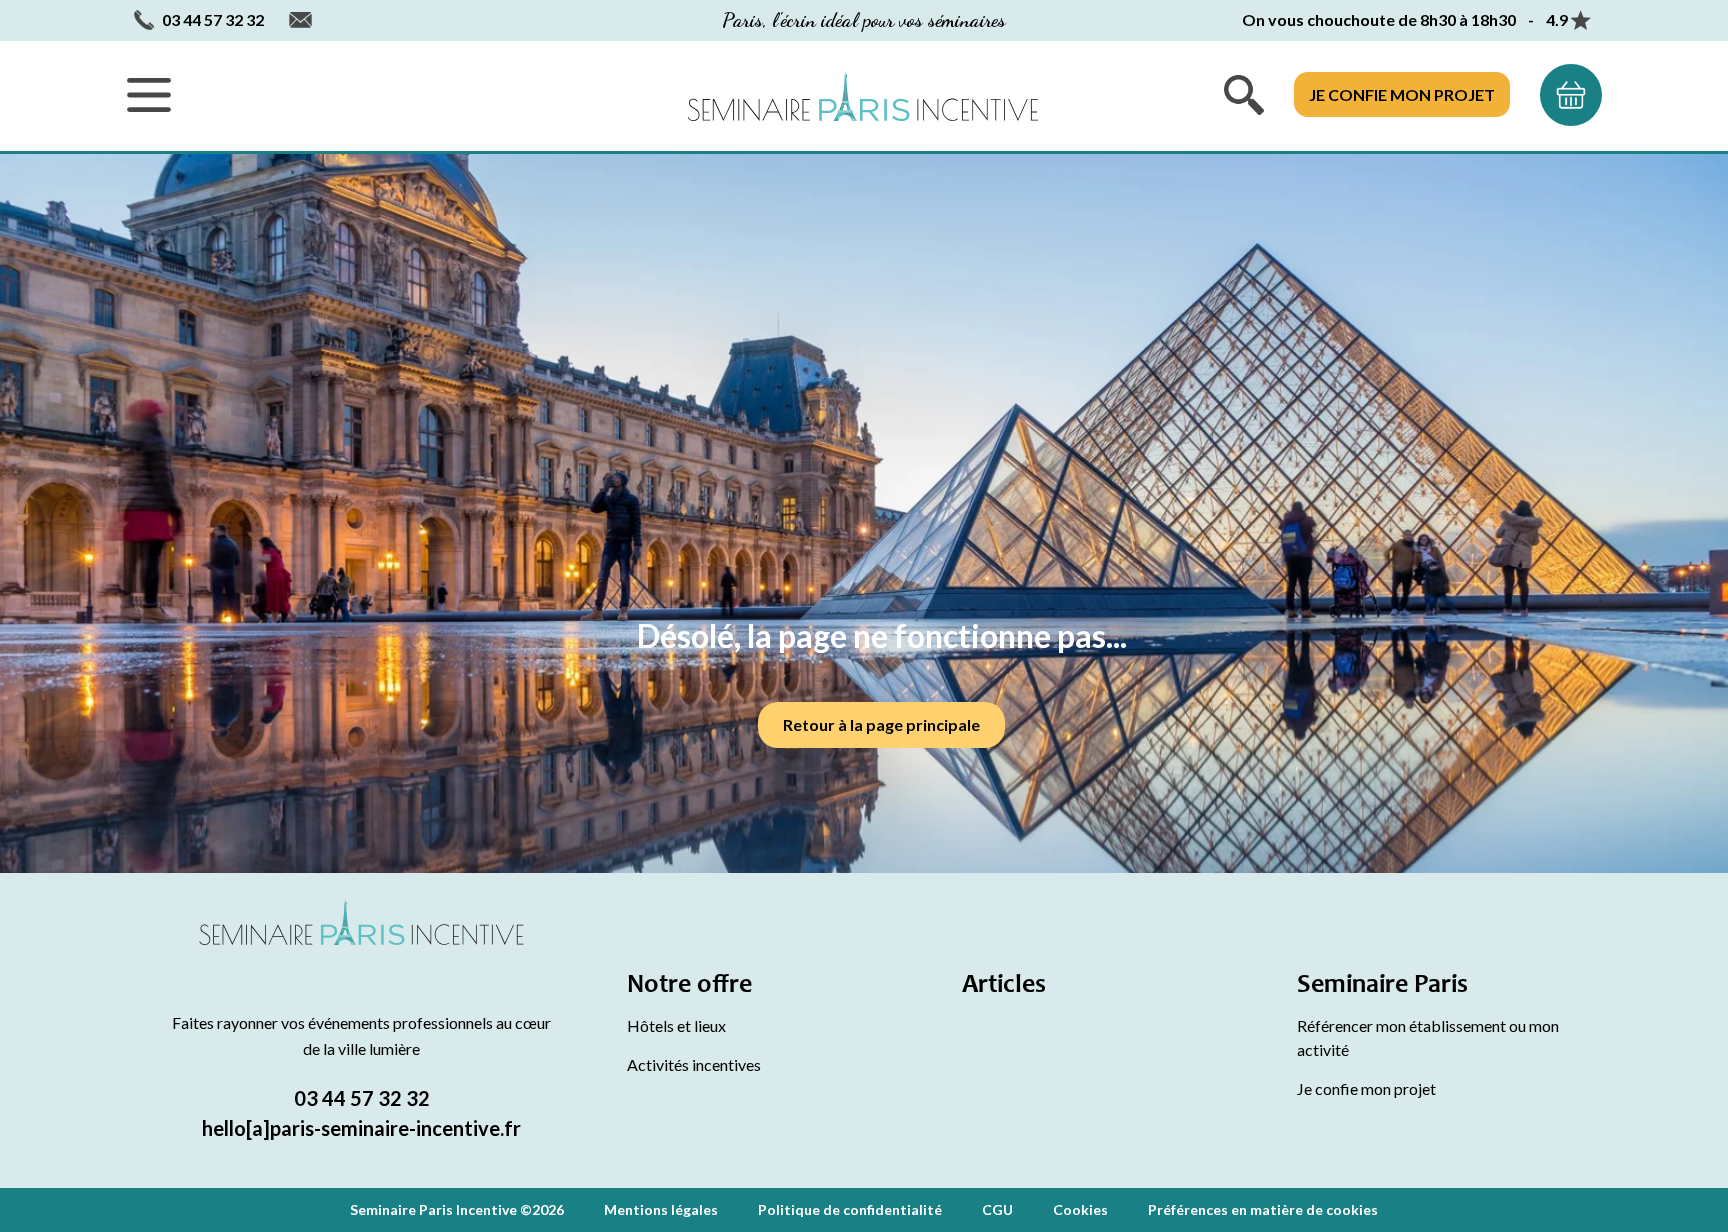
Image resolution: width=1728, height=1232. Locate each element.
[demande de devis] (1571, 95)
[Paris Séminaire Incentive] (863, 95)
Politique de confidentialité (850, 1209)
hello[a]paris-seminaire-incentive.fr (361, 1128)
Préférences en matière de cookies (1263, 1209)
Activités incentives (694, 1064)
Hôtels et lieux (676, 1025)
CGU (997, 1209)
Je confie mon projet (1402, 94)
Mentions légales (661, 1209)
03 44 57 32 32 (362, 1098)
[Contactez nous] (300, 20)
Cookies (1080, 1209)
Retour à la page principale (881, 724)
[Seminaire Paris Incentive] (361, 946)
